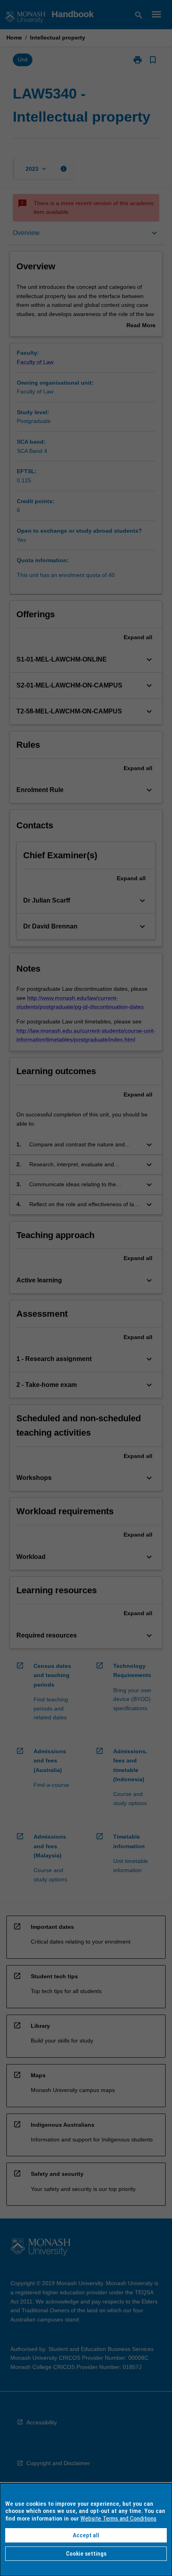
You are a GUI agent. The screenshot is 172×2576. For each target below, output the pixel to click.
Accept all (86, 2535)
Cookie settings (86, 2554)
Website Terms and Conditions (118, 2519)
